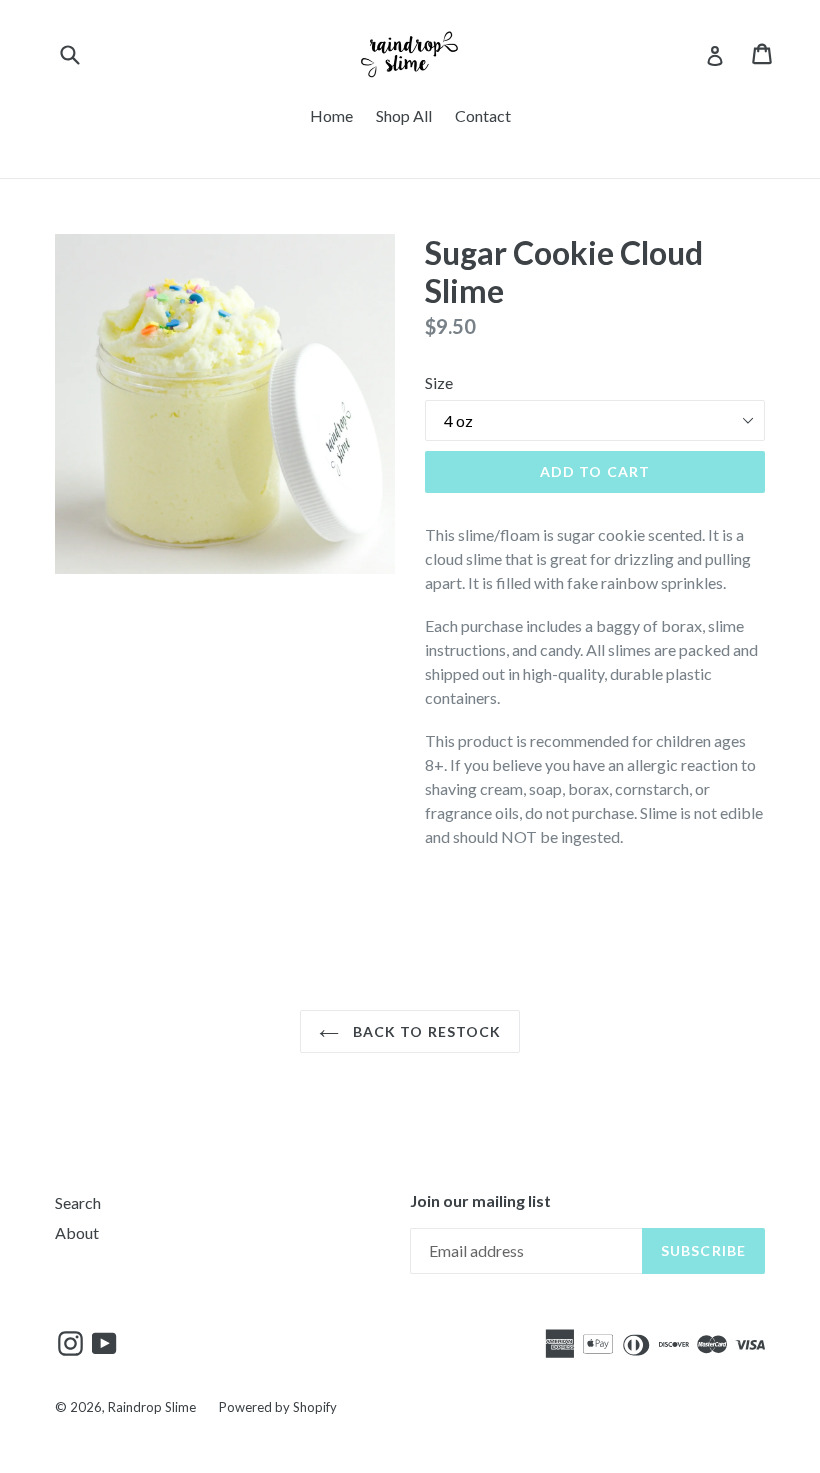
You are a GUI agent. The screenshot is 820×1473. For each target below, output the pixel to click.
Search (78, 1202)
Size (439, 382)
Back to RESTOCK (425, 1031)
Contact (483, 115)
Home (331, 115)
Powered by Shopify (278, 1407)
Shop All (404, 115)
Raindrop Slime (152, 1407)
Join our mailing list (480, 1200)
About (77, 1232)
